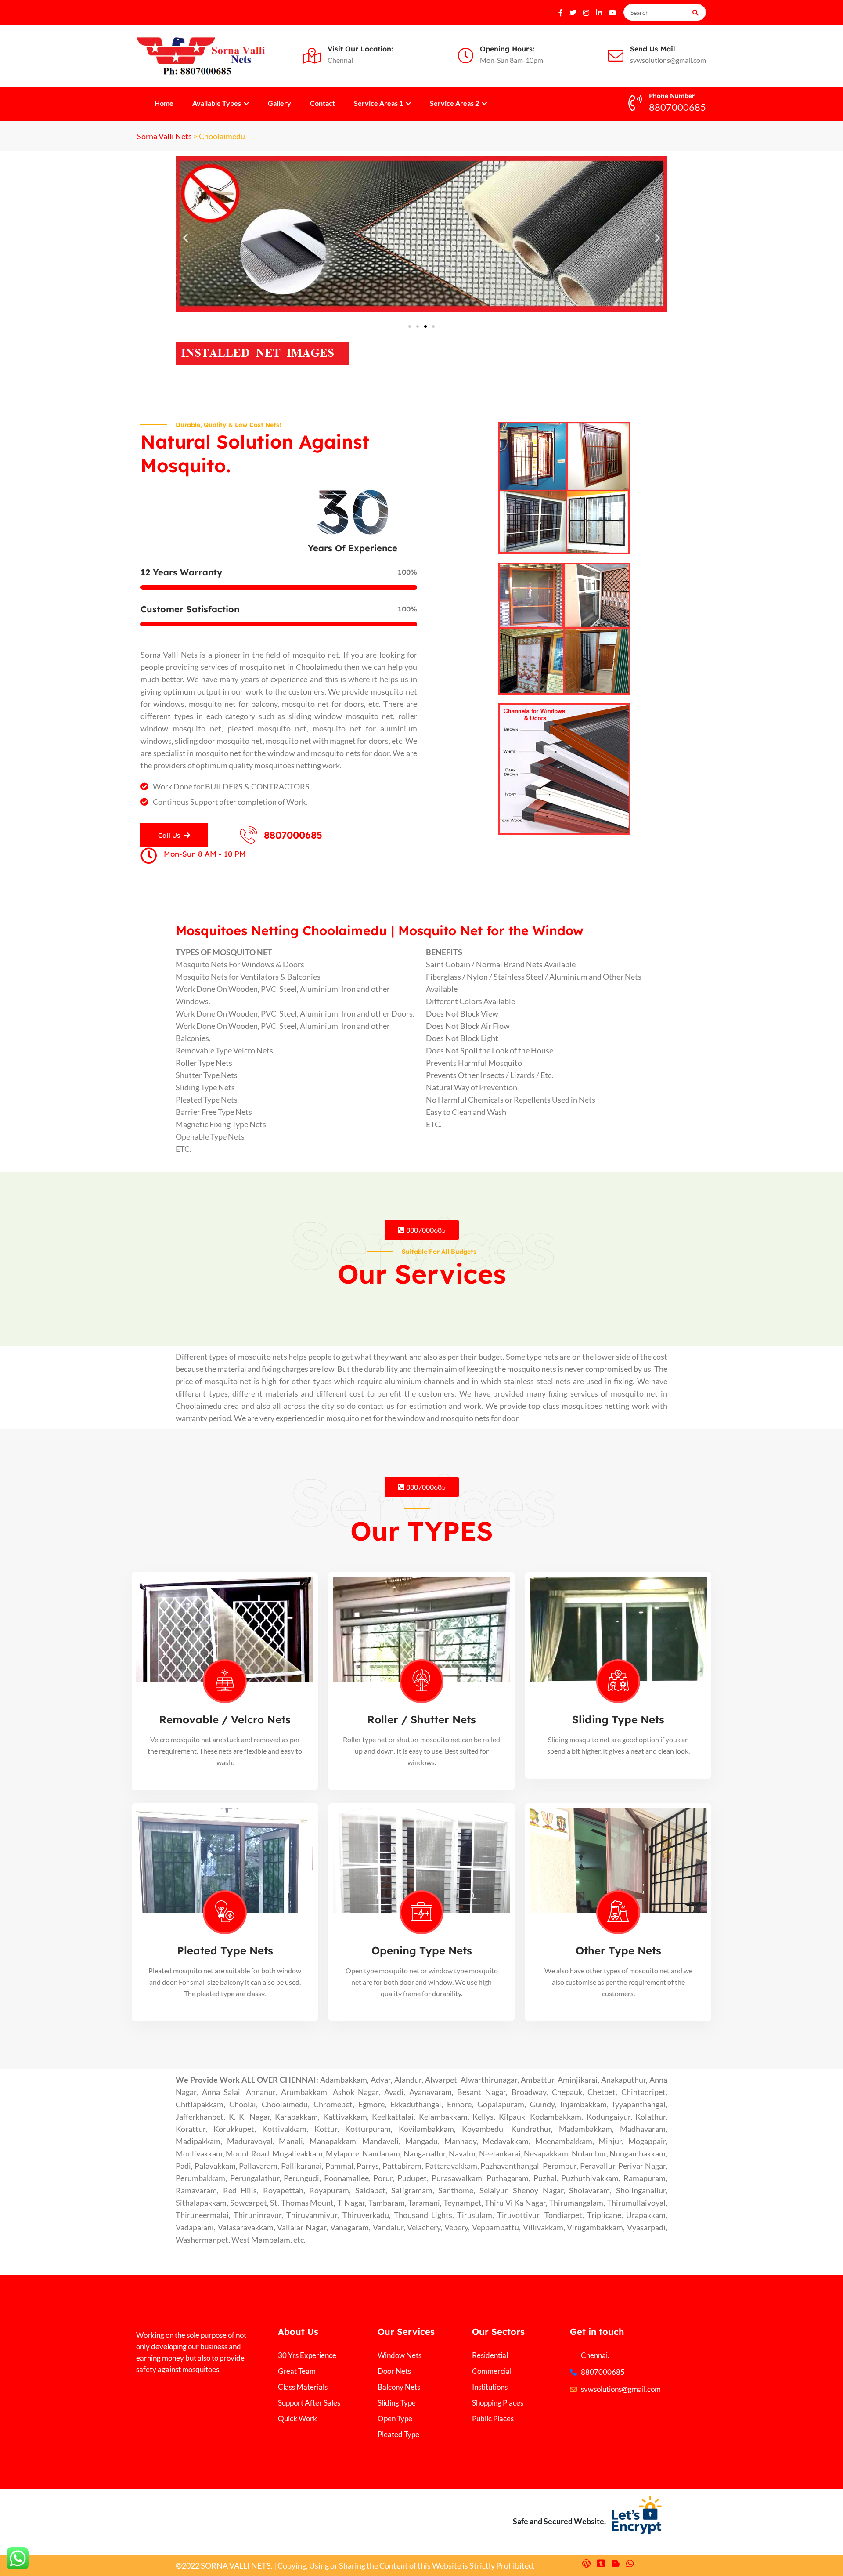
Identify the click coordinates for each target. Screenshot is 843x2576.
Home (164, 103)
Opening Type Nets (422, 1950)
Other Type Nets (618, 1950)
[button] (186, 237)
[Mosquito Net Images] (262, 352)
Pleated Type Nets (225, 1950)
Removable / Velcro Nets (225, 1719)
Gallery (279, 103)
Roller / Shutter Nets (421, 1719)
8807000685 (293, 835)
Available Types (217, 103)
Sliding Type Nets (618, 1719)
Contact (322, 103)
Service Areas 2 (455, 103)
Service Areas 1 (379, 103)
